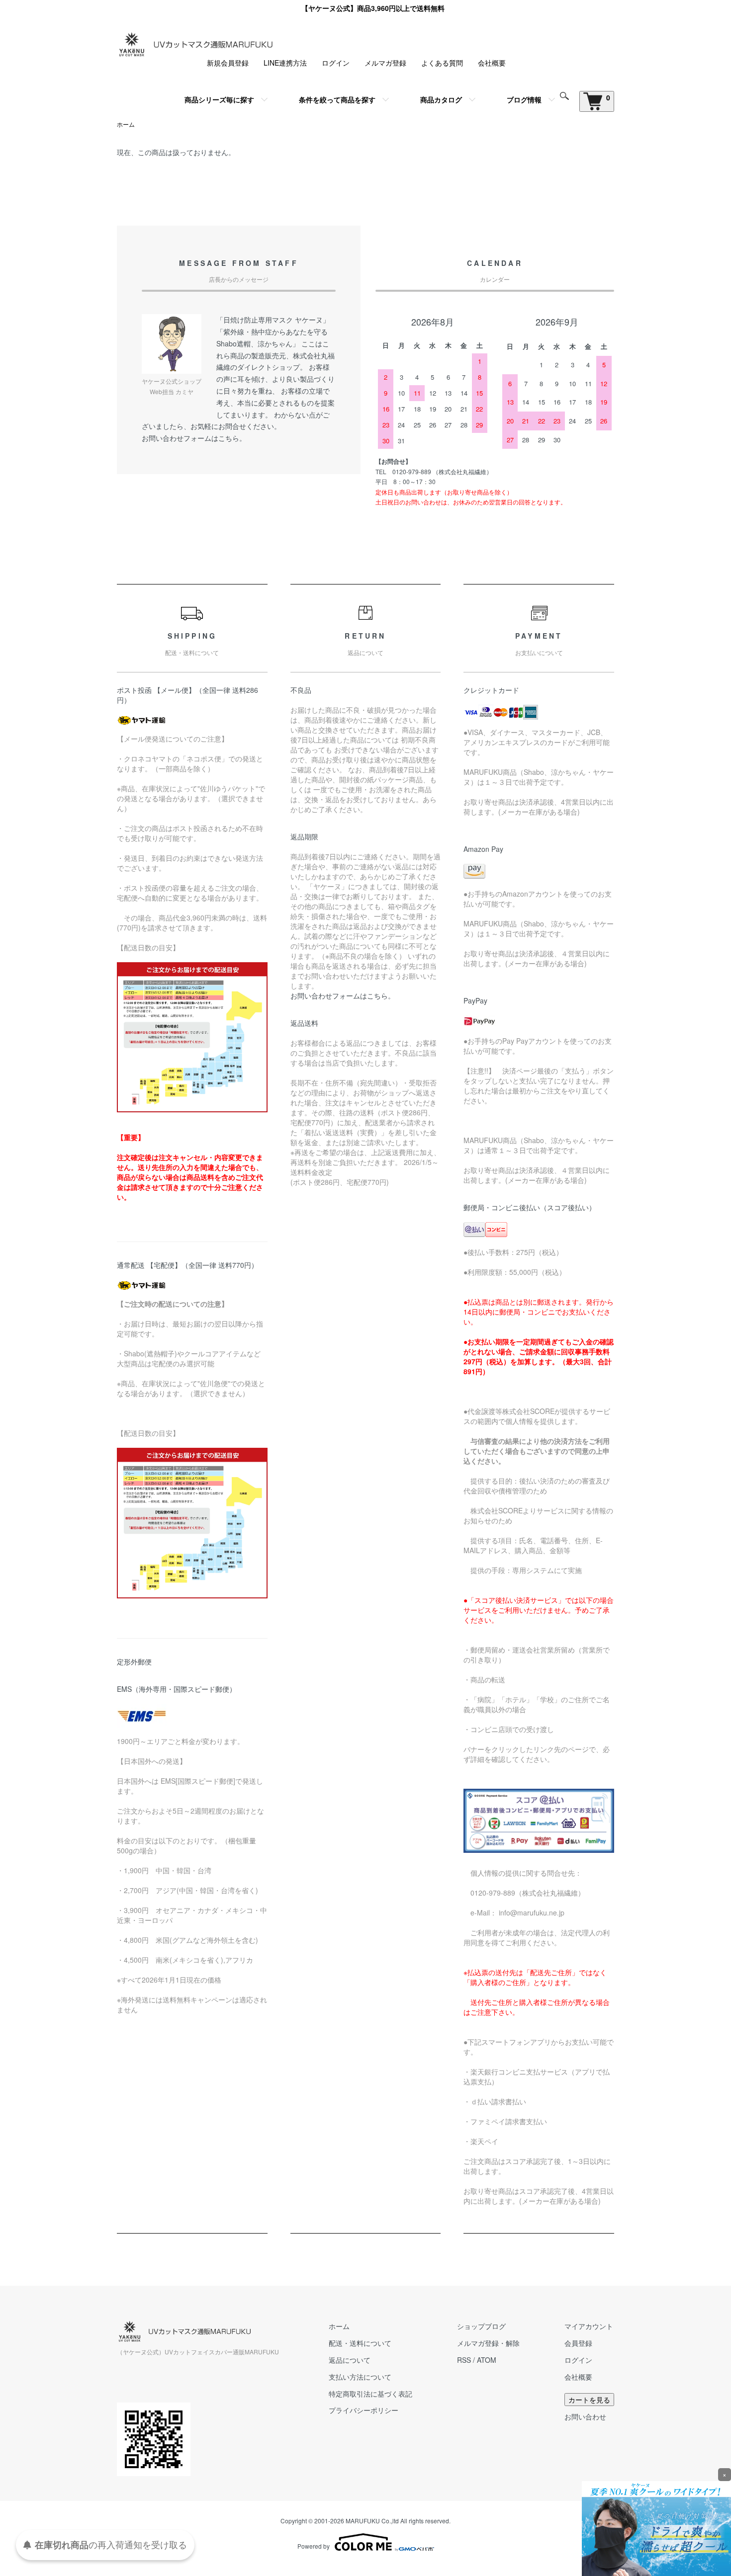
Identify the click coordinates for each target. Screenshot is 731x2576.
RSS (464, 2360)
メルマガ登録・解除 (488, 2343)
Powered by (314, 2546)
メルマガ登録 (385, 63)
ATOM (487, 2360)
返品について (350, 2360)
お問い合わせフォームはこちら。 (194, 438)
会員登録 (578, 2343)
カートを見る (589, 2400)
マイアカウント (589, 2326)
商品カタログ (441, 99)
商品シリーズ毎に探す (219, 99)
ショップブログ (481, 2326)
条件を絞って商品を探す (337, 99)
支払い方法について (360, 2377)
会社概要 (492, 63)
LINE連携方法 (285, 63)
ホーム (126, 124)
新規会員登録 (228, 63)
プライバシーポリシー (364, 2410)
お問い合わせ (585, 2416)
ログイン (336, 63)
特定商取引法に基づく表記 (370, 2394)
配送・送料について (360, 2343)
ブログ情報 (524, 99)
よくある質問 (442, 63)
